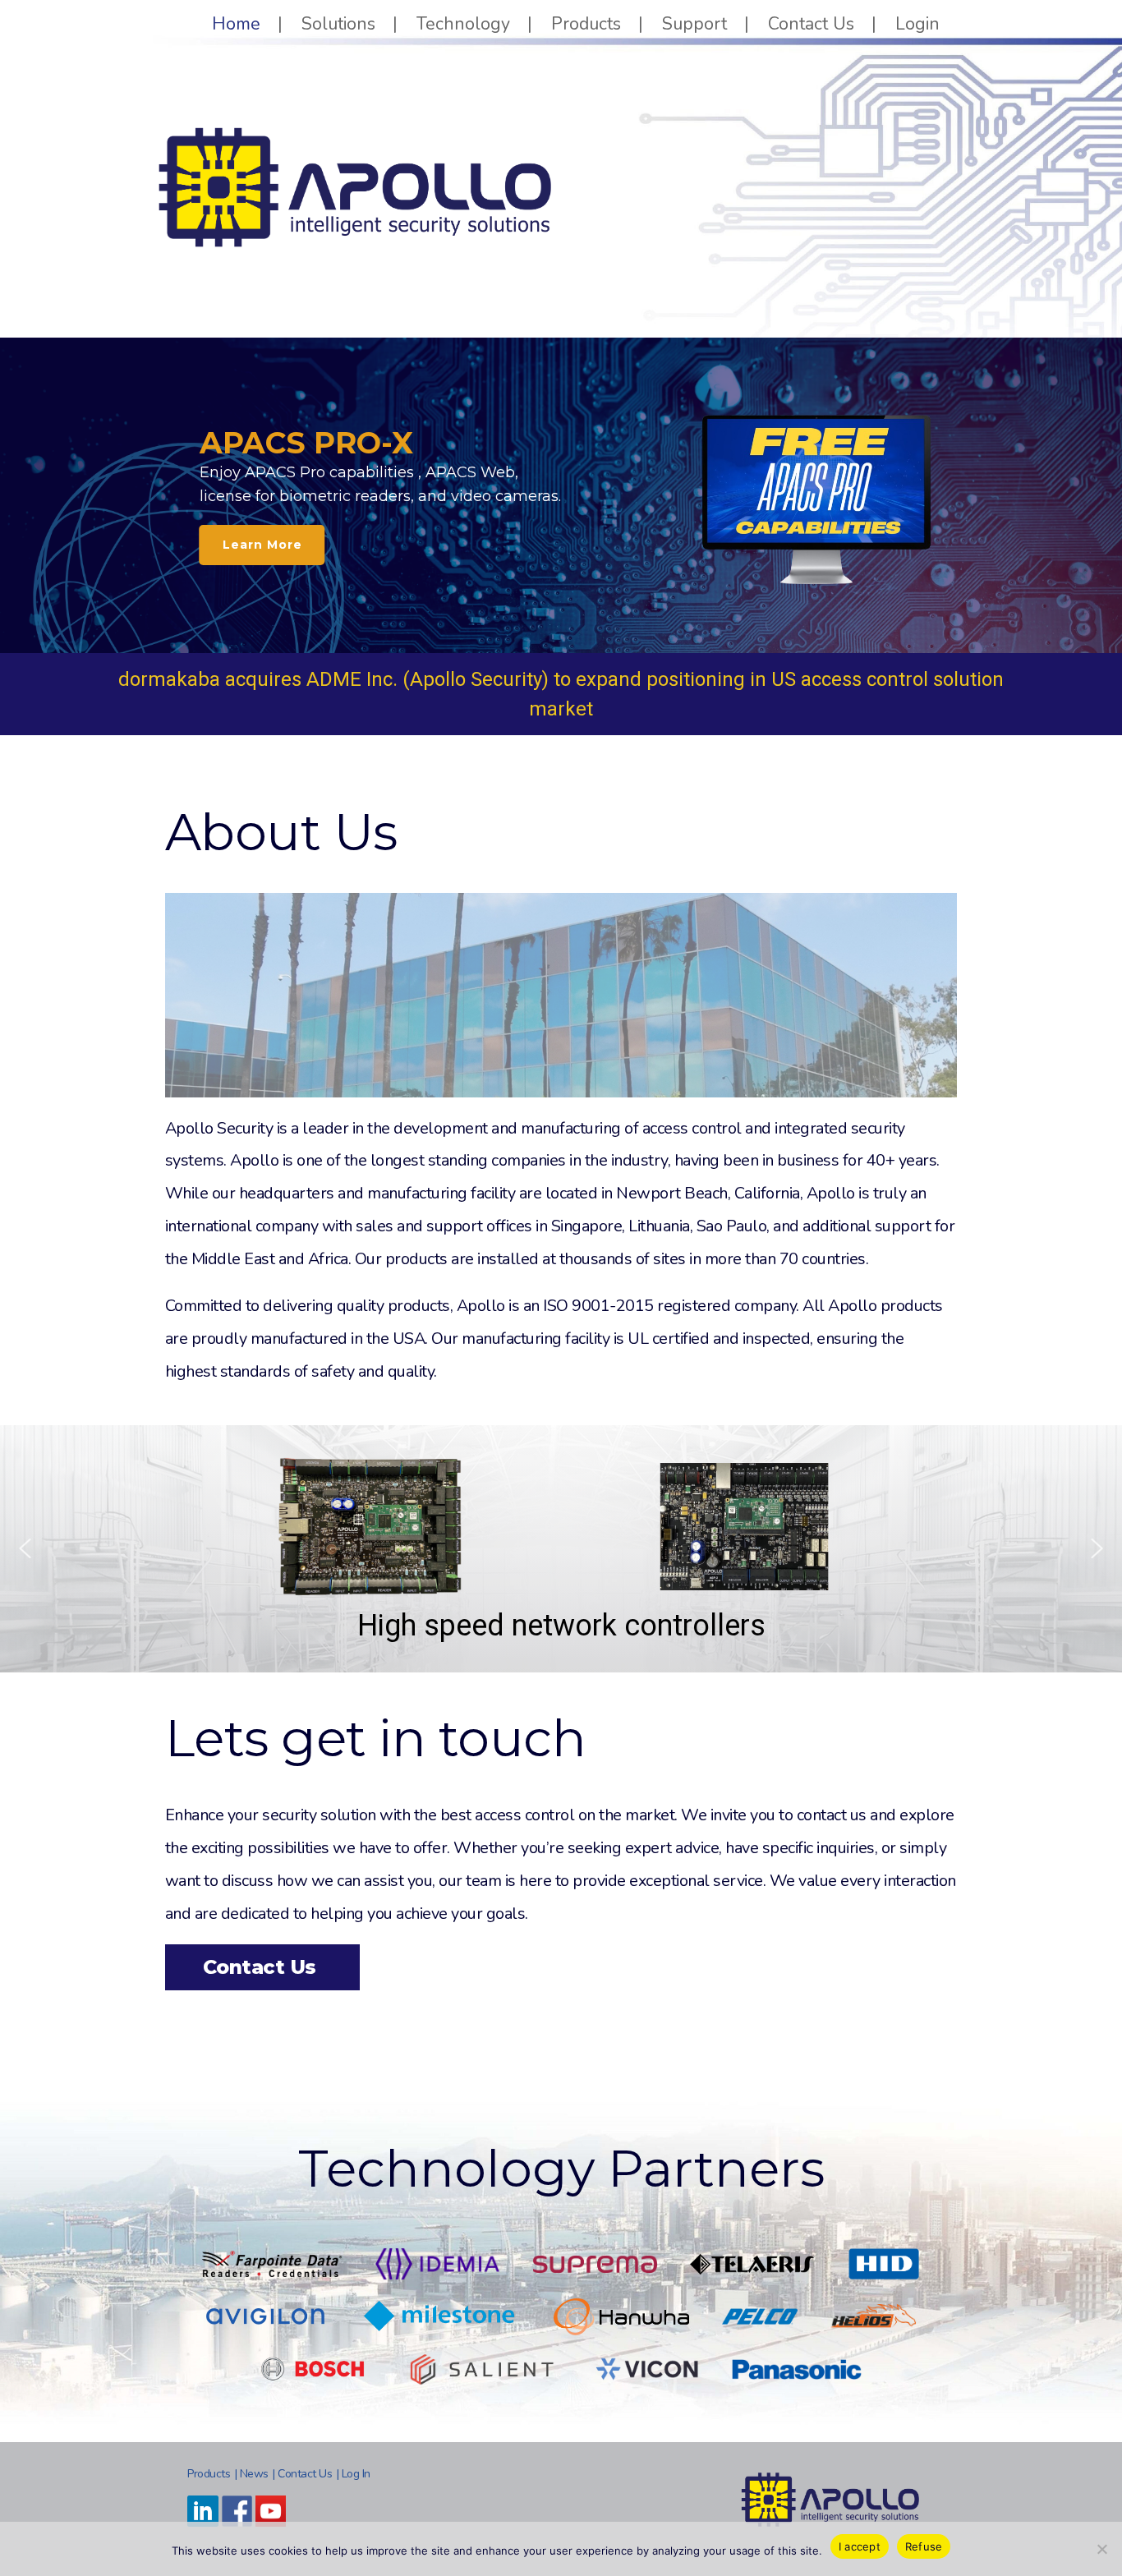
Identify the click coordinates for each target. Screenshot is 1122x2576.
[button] (25, 1548)
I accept (860, 2546)
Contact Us (811, 24)
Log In (356, 2474)
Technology (463, 24)
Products (586, 24)
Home (236, 24)
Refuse (924, 2546)
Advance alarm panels (557, 1639)
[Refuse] (1101, 2549)
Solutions (338, 24)
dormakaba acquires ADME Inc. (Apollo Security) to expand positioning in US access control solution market (561, 694)
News (254, 2474)
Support (694, 24)
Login (917, 24)
